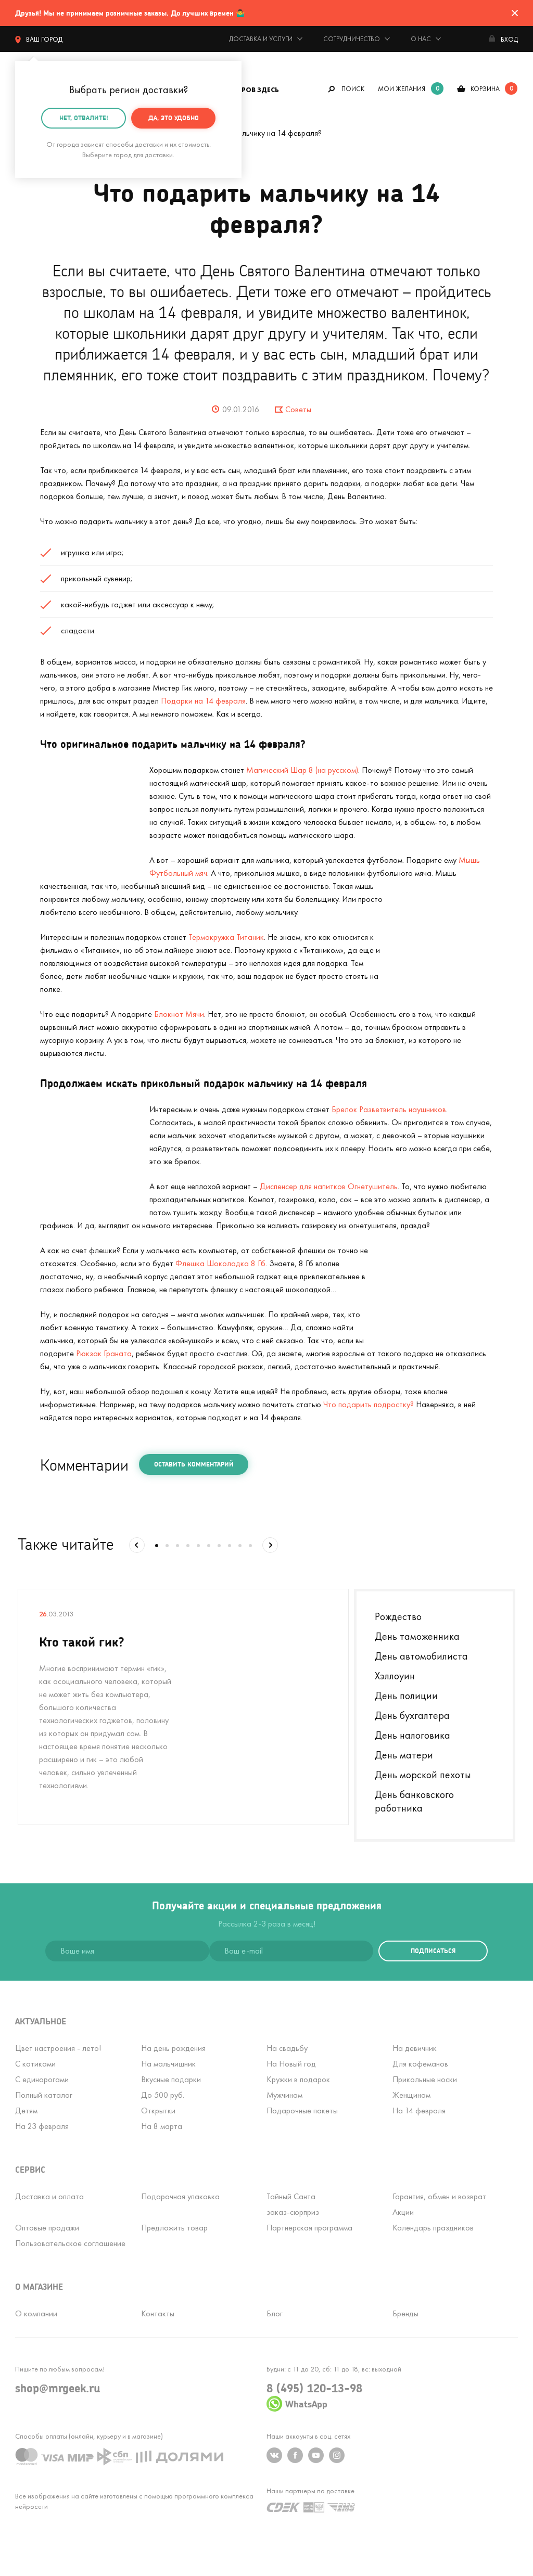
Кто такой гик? (82, 1642)
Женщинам (411, 2095)
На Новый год (291, 2064)
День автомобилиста (421, 1656)
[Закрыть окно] (515, 13)
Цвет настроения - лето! (58, 2048)
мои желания (402, 89)
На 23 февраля (42, 2126)
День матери (404, 1755)
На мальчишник (168, 2064)
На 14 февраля (419, 2110)
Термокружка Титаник (226, 937)
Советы (298, 409)
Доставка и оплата (49, 2196)
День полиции (406, 1695)
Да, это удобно (174, 118)
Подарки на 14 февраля (203, 701)
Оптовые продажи (47, 2228)
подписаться (433, 1951)
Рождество (398, 1616)
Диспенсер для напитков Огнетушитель (329, 1186)
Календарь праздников (433, 2228)
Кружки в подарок (298, 2079)
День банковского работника (414, 1801)
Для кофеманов (420, 2064)
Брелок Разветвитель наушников (389, 1109)
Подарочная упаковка (180, 2196)
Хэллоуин (395, 1676)
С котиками (35, 2064)
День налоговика (413, 1735)
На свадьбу (287, 2048)
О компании (36, 2313)
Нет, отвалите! (84, 118)
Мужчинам (284, 2095)
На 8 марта (162, 2126)
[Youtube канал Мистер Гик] (316, 2455)
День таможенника (417, 1636)
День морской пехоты (423, 1775)
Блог (275, 2313)
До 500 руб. (163, 2095)
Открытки (158, 2110)
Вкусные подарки (171, 2079)
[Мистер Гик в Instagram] (337, 2455)
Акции (403, 2212)
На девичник (415, 2048)
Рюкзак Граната (104, 1353)
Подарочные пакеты (302, 2110)
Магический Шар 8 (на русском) (302, 770)
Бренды (405, 2313)
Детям (26, 2110)
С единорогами (42, 2079)
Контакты (158, 2313)
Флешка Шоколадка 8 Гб (220, 1263)
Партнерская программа (309, 2228)
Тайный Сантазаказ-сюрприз (293, 2204)
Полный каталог (44, 2095)
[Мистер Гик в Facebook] (295, 2455)
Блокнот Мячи (179, 1014)
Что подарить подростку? (369, 1404)
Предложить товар (174, 2228)
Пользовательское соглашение (70, 2243)
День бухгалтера (412, 1715)
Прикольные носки (425, 2079)
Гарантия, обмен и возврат (439, 2196)
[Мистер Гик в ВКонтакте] (274, 2455)
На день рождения (173, 2048)
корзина (485, 89)
